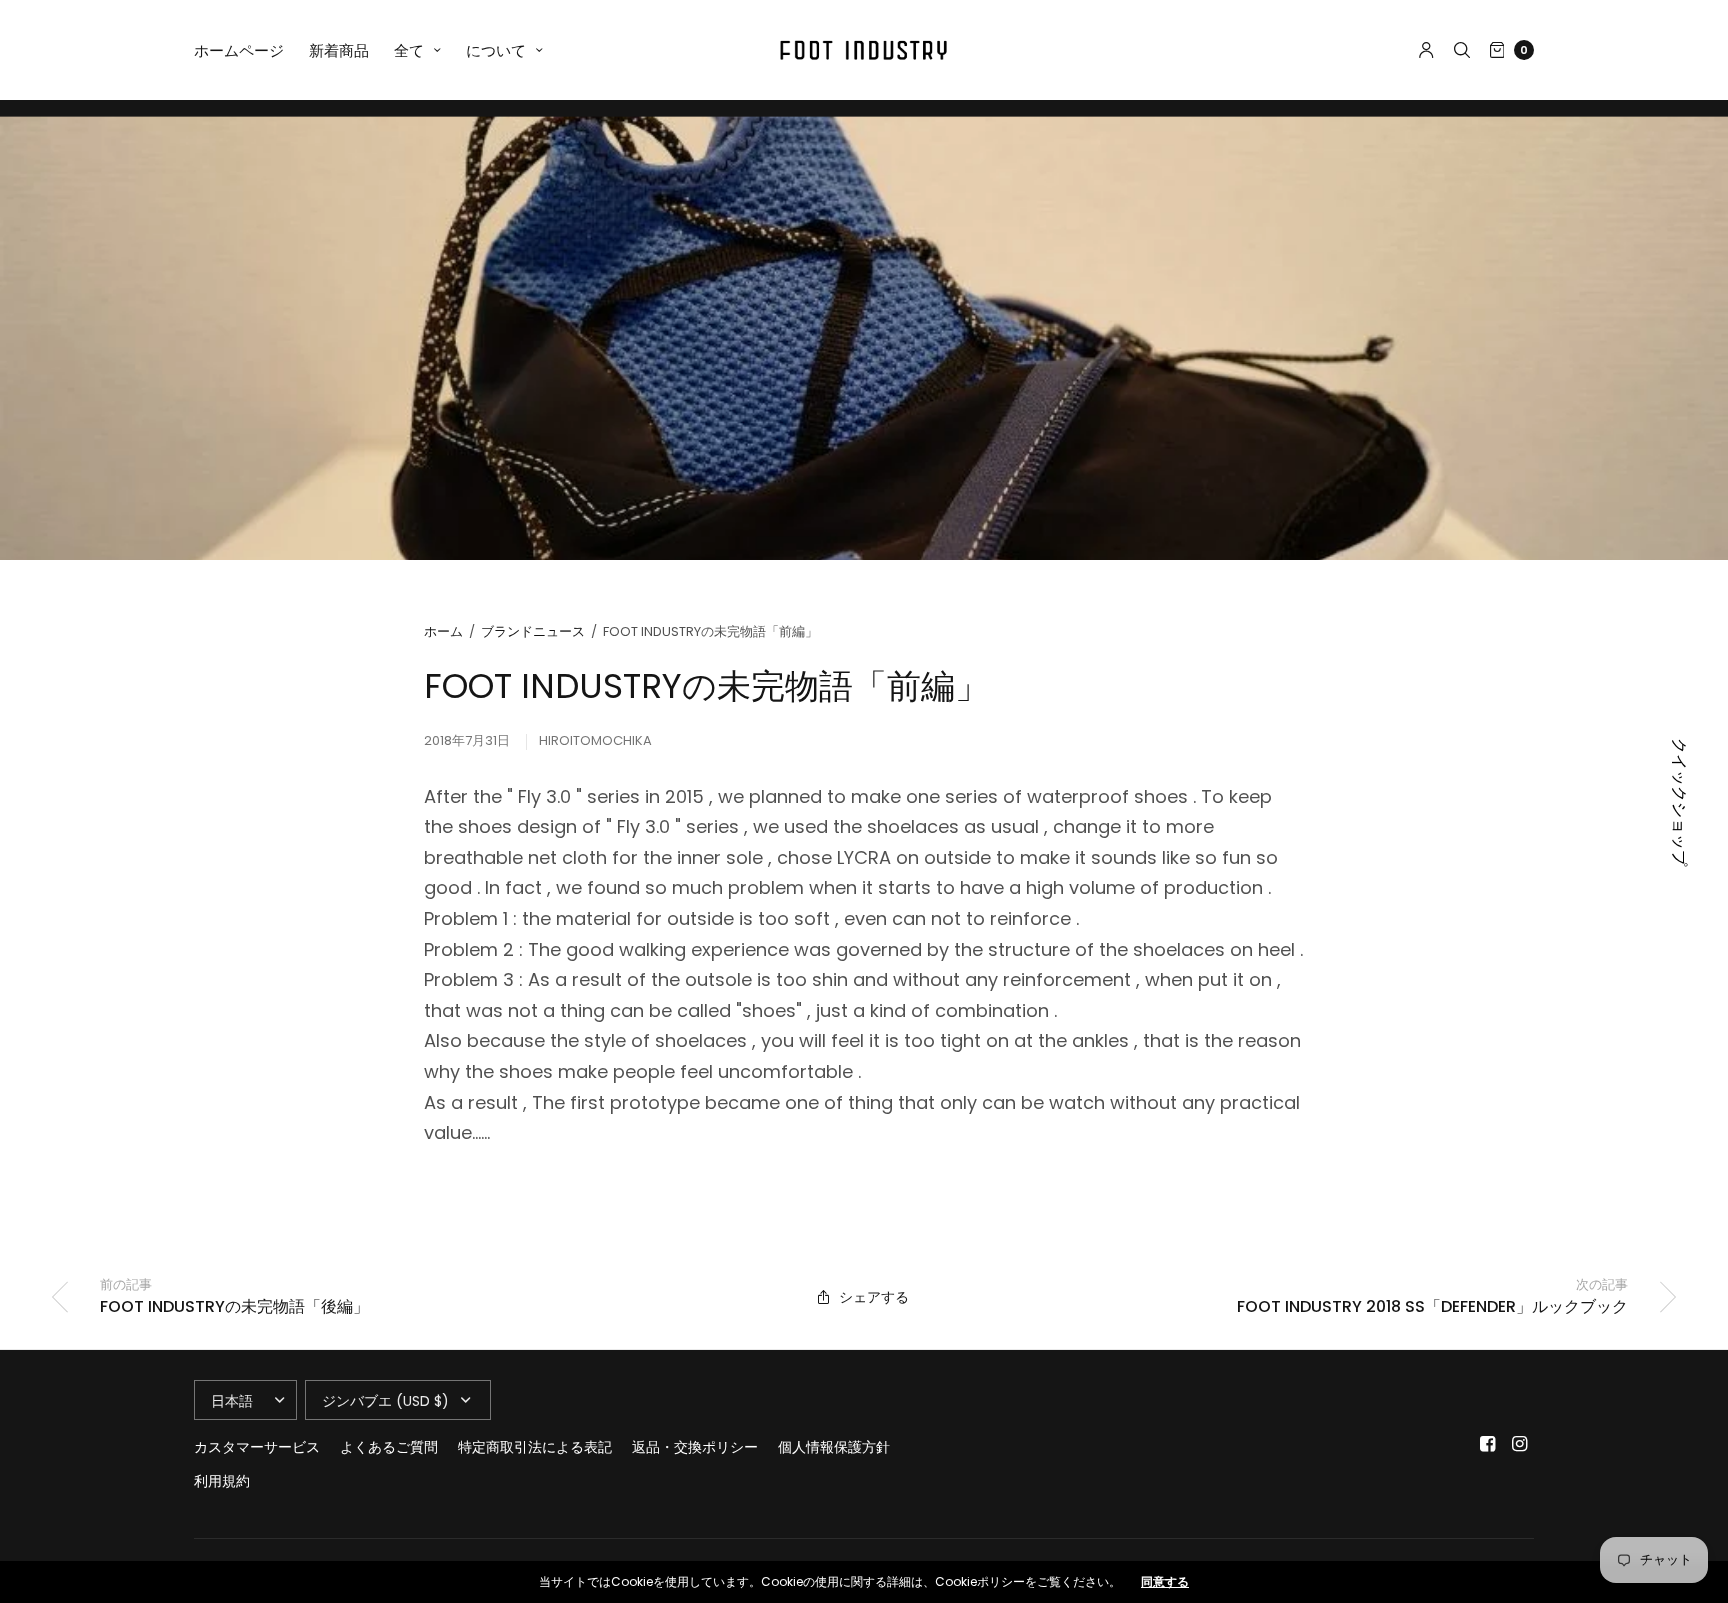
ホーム (443, 631)
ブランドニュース (533, 631)
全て (409, 50)
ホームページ (239, 50)
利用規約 (222, 1481)
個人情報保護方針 (834, 1447)
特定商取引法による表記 (535, 1447)
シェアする (874, 1297)
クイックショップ (1679, 802)
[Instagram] (1520, 1444)
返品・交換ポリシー (695, 1447)
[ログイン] (1426, 50)
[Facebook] (1488, 1444)
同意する (1165, 1582)
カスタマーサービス (257, 1447)
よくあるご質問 (389, 1447)
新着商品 (339, 50)
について (496, 50)
